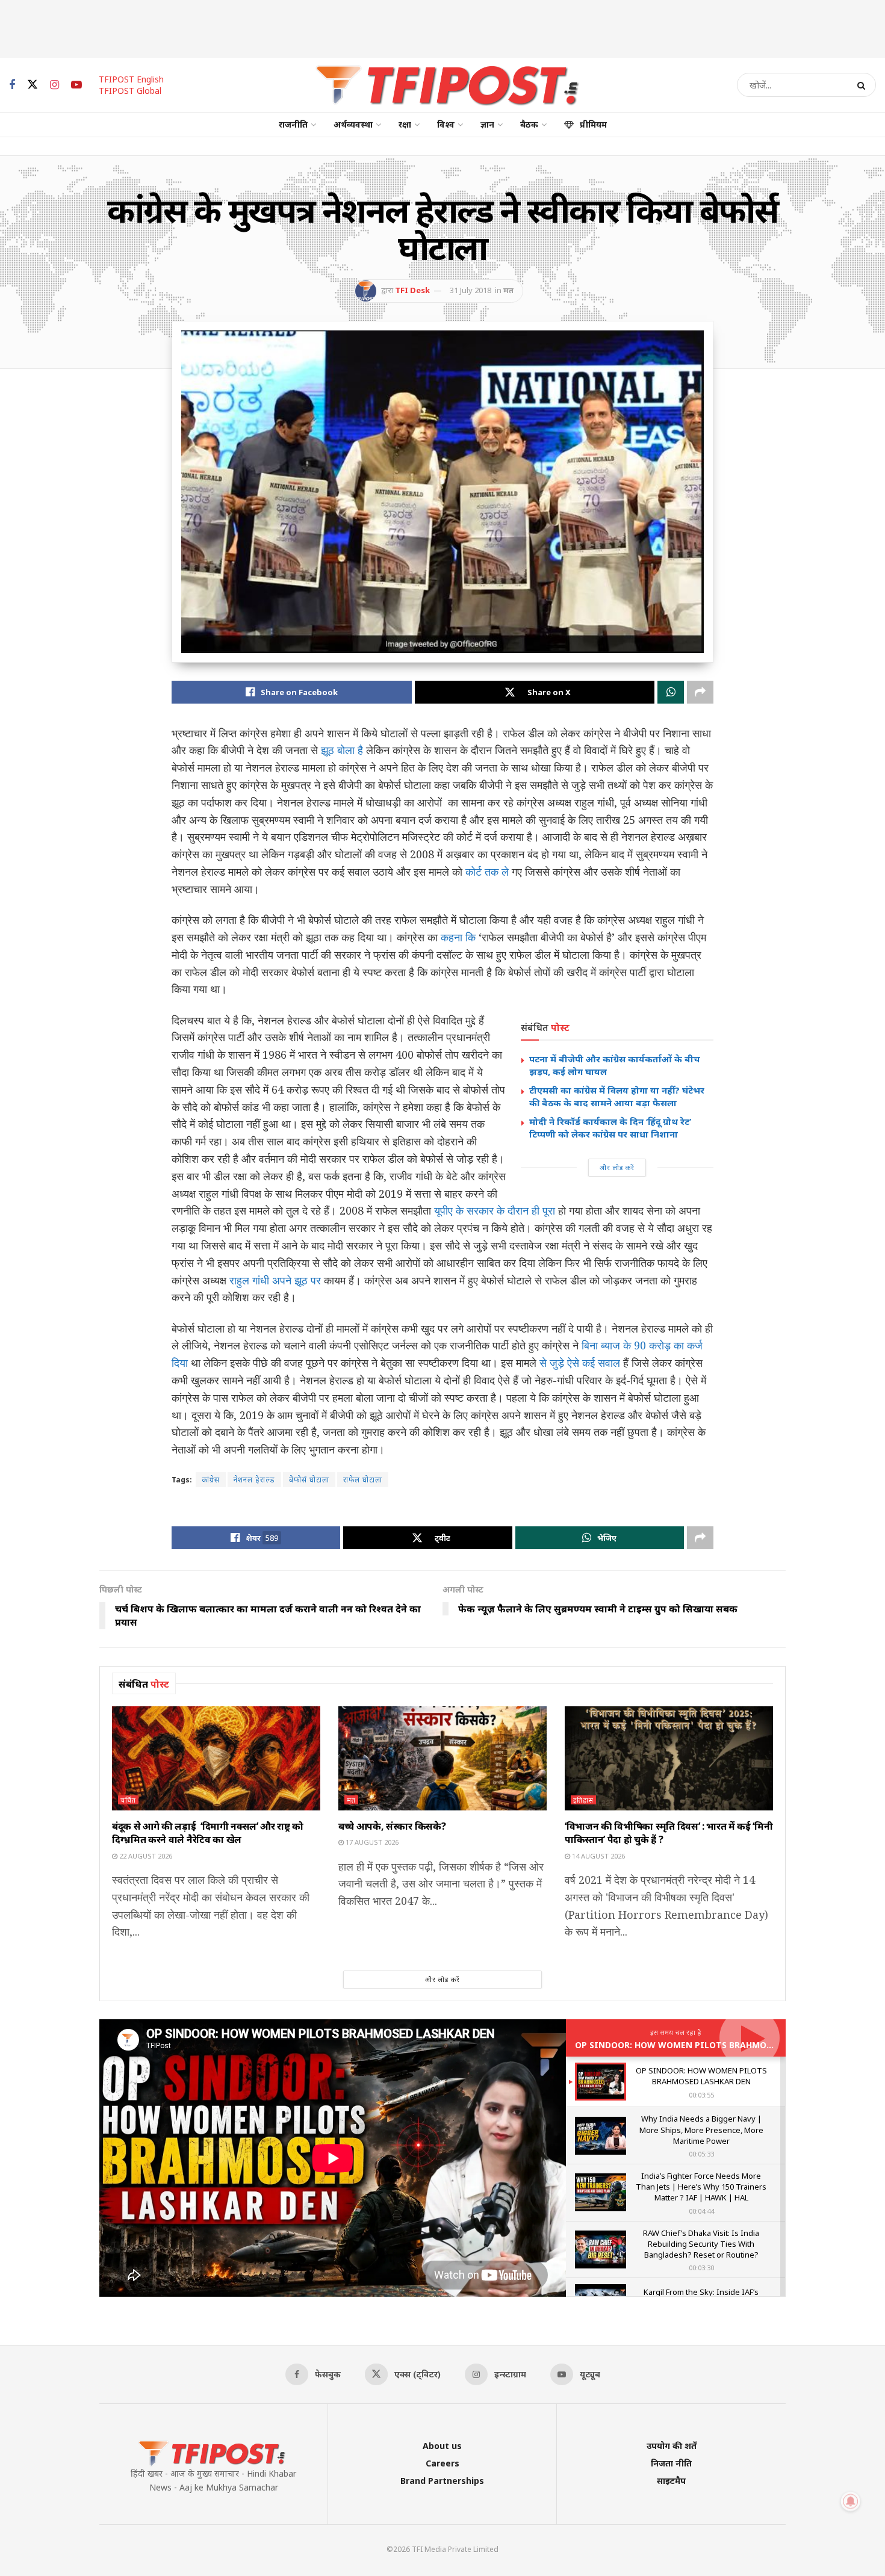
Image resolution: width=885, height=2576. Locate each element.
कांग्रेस (211, 1480)
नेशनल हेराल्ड (254, 1480)
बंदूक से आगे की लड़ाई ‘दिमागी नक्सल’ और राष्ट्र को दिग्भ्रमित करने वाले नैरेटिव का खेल (208, 1833)
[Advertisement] (442, 27)
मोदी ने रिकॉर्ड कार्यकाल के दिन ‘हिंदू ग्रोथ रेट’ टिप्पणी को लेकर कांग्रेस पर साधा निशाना (610, 1128)
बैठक (529, 124)
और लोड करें (617, 1167)
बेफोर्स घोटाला (309, 1480)
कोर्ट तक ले (487, 872)
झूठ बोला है (342, 750)
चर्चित (128, 1800)
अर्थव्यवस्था (353, 124)
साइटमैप (671, 2481)
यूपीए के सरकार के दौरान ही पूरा (495, 1210)
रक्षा (405, 124)
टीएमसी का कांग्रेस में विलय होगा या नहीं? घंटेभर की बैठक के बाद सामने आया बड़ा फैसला (617, 1096)
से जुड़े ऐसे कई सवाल (580, 1363)
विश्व (446, 124)
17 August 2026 (371, 1842)
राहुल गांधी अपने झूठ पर (275, 1280)
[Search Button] (864, 85)
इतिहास (583, 1800)
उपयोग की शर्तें (672, 2446)
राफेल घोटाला (363, 1480)
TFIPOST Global (130, 91)
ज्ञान (487, 124)
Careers (442, 2463)
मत (508, 290)
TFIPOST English (131, 79)
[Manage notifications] (851, 2501)
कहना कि (458, 937)
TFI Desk (412, 290)
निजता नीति (671, 2463)
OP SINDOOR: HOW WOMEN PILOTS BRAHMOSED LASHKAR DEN (709, 2045)
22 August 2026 (145, 1856)
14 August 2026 (598, 1856)
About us (442, 2446)
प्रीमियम (593, 124)
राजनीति (293, 124)
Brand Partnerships (442, 2481)
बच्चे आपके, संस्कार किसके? (392, 1826)
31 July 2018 (470, 290)
